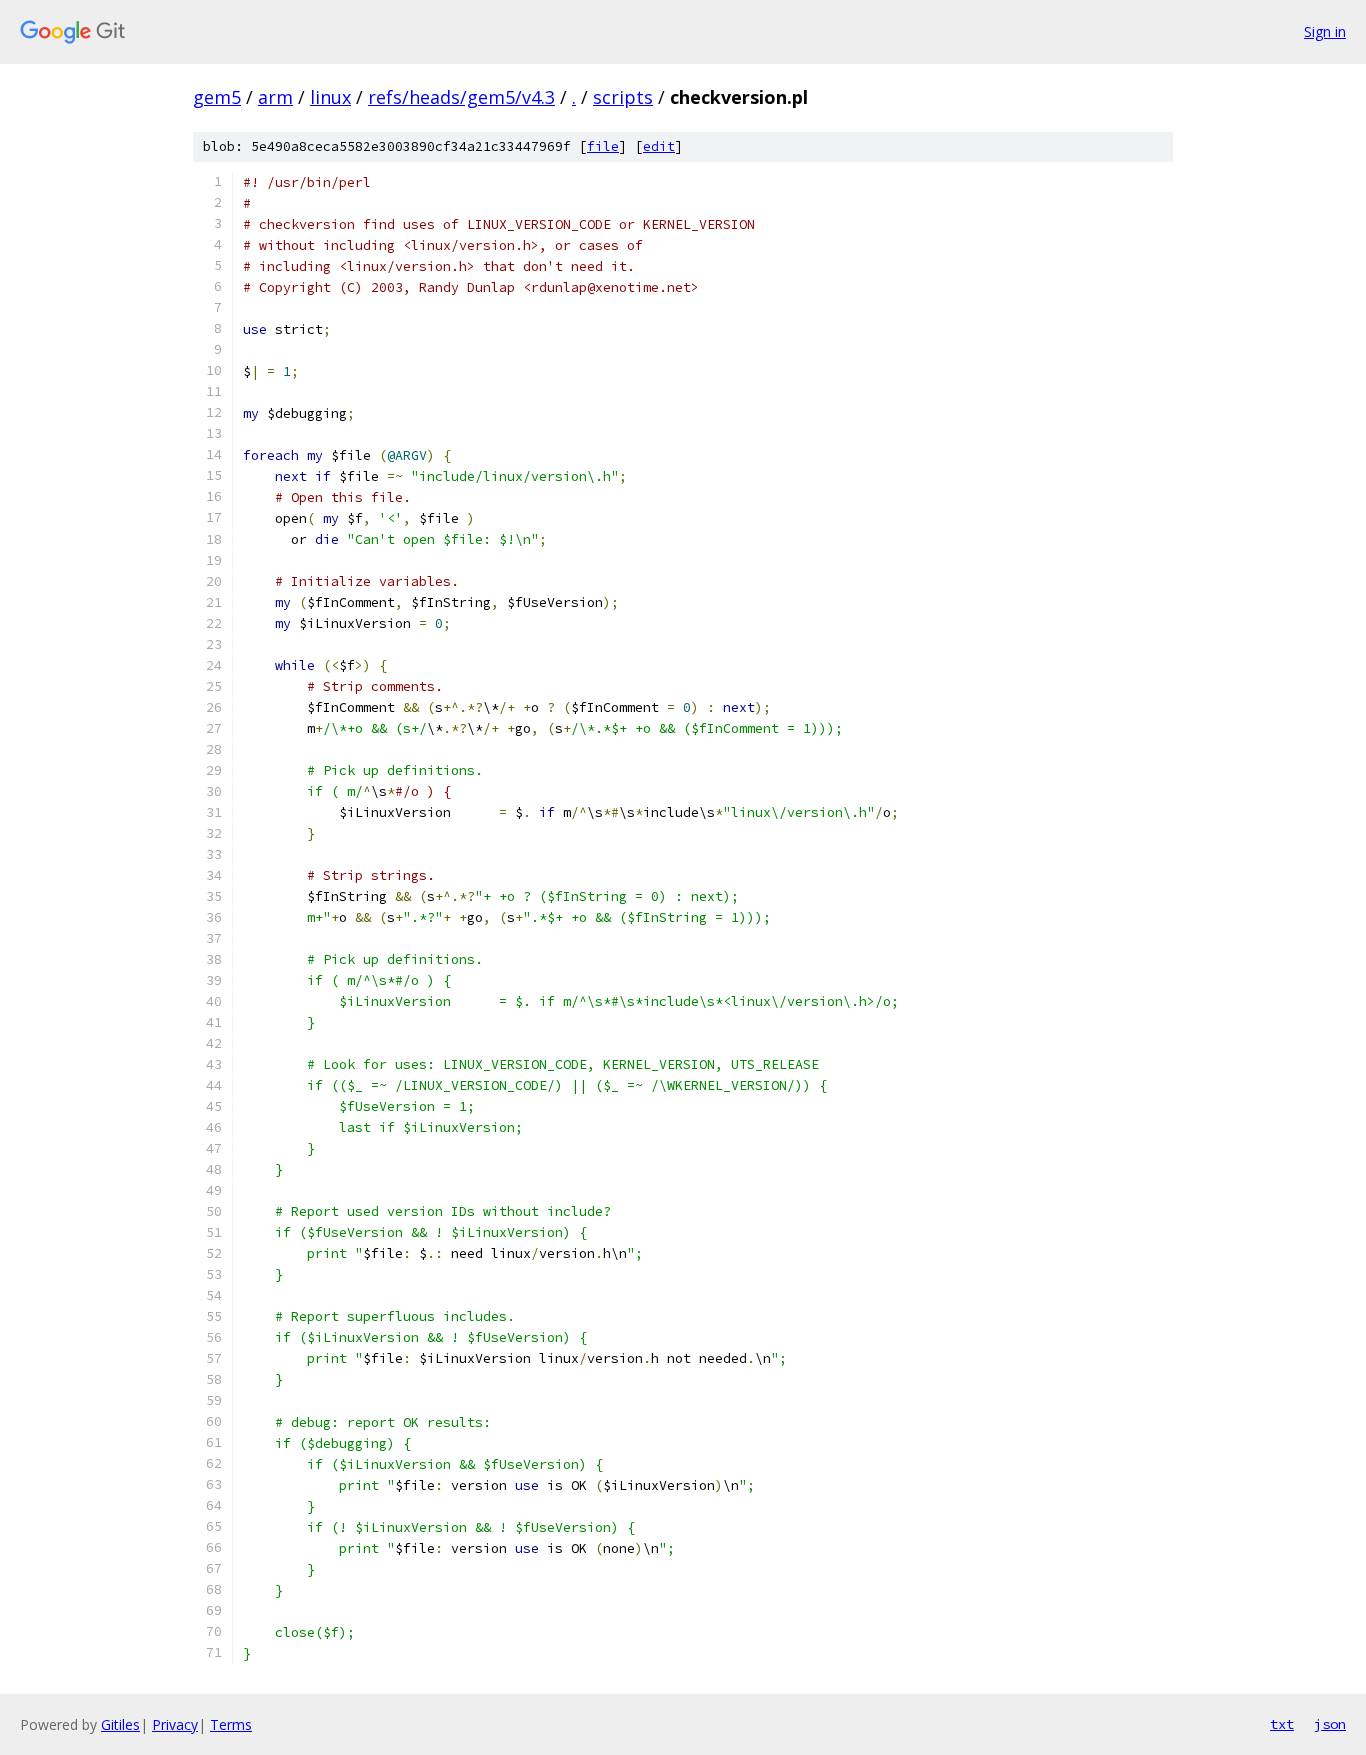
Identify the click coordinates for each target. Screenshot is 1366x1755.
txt (1282, 1724)
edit (659, 146)
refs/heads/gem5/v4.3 (461, 97)
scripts (623, 97)
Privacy (175, 1724)
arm (275, 97)
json (1330, 1724)
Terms (231, 1724)
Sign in (1325, 31)
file (603, 146)
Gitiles (120, 1724)
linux (330, 97)
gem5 (217, 97)
